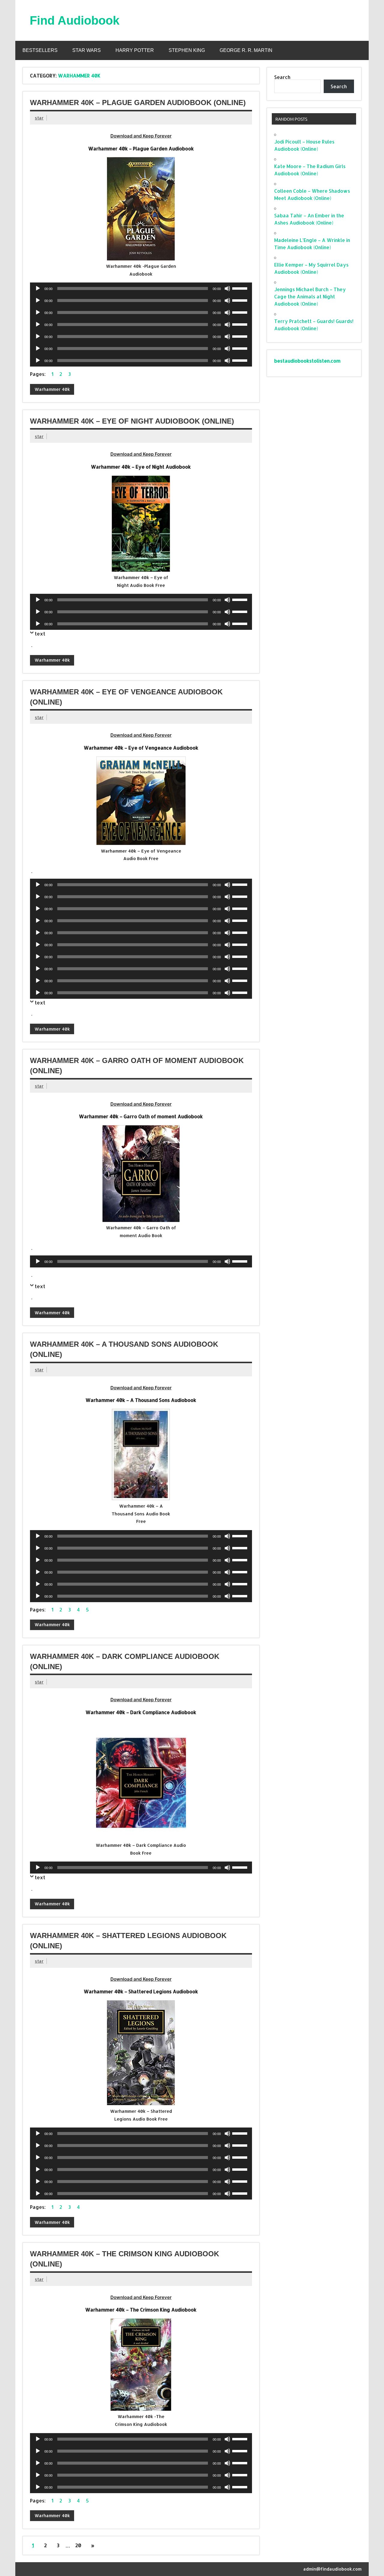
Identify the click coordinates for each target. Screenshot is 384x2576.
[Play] (38, 288)
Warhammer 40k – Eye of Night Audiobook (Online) (132, 421)
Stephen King (187, 50)
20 (78, 2545)
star (39, 118)
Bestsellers (40, 50)
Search (282, 77)
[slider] (241, 288)
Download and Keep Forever (141, 136)
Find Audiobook (75, 20)
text (40, 634)
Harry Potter (135, 50)
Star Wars (87, 50)
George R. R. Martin (246, 50)
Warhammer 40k (52, 389)
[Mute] (227, 288)
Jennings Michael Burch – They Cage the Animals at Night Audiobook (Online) (310, 296)
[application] (141, 288)
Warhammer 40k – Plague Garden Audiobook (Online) (138, 103)
